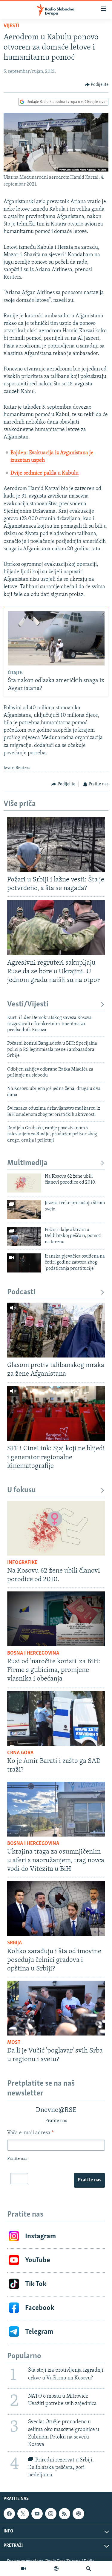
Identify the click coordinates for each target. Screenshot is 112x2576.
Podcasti (21, 1292)
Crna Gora (20, 1753)
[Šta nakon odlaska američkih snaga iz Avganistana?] (56, 638)
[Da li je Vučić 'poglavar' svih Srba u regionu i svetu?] (56, 2008)
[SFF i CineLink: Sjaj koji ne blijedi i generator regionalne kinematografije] (56, 1414)
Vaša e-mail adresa (30, 2133)
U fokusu (22, 1490)
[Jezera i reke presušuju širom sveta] (24, 1210)
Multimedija (27, 1163)
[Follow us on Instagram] (51, 2514)
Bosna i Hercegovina (33, 1653)
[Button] (97, 85)
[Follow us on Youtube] (37, 2514)
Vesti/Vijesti (28, 1004)
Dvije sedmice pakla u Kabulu (45, 473)
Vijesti (11, 26)
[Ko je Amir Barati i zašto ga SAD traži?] (56, 1718)
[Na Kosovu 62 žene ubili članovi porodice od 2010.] (24, 1183)
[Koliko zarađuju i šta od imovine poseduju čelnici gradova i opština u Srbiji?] (56, 1908)
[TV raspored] (78, 2514)
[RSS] (65, 2514)
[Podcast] (56, 2569)
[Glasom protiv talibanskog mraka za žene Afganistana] (56, 1330)
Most (14, 2043)
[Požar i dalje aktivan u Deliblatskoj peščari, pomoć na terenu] (24, 1236)
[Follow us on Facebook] (9, 2514)
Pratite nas (89, 2180)
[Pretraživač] (88, 2569)
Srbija (14, 1943)
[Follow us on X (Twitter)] (23, 2514)
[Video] (24, 2569)
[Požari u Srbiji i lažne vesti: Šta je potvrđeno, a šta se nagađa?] (56, 844)
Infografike (22, 1563)
